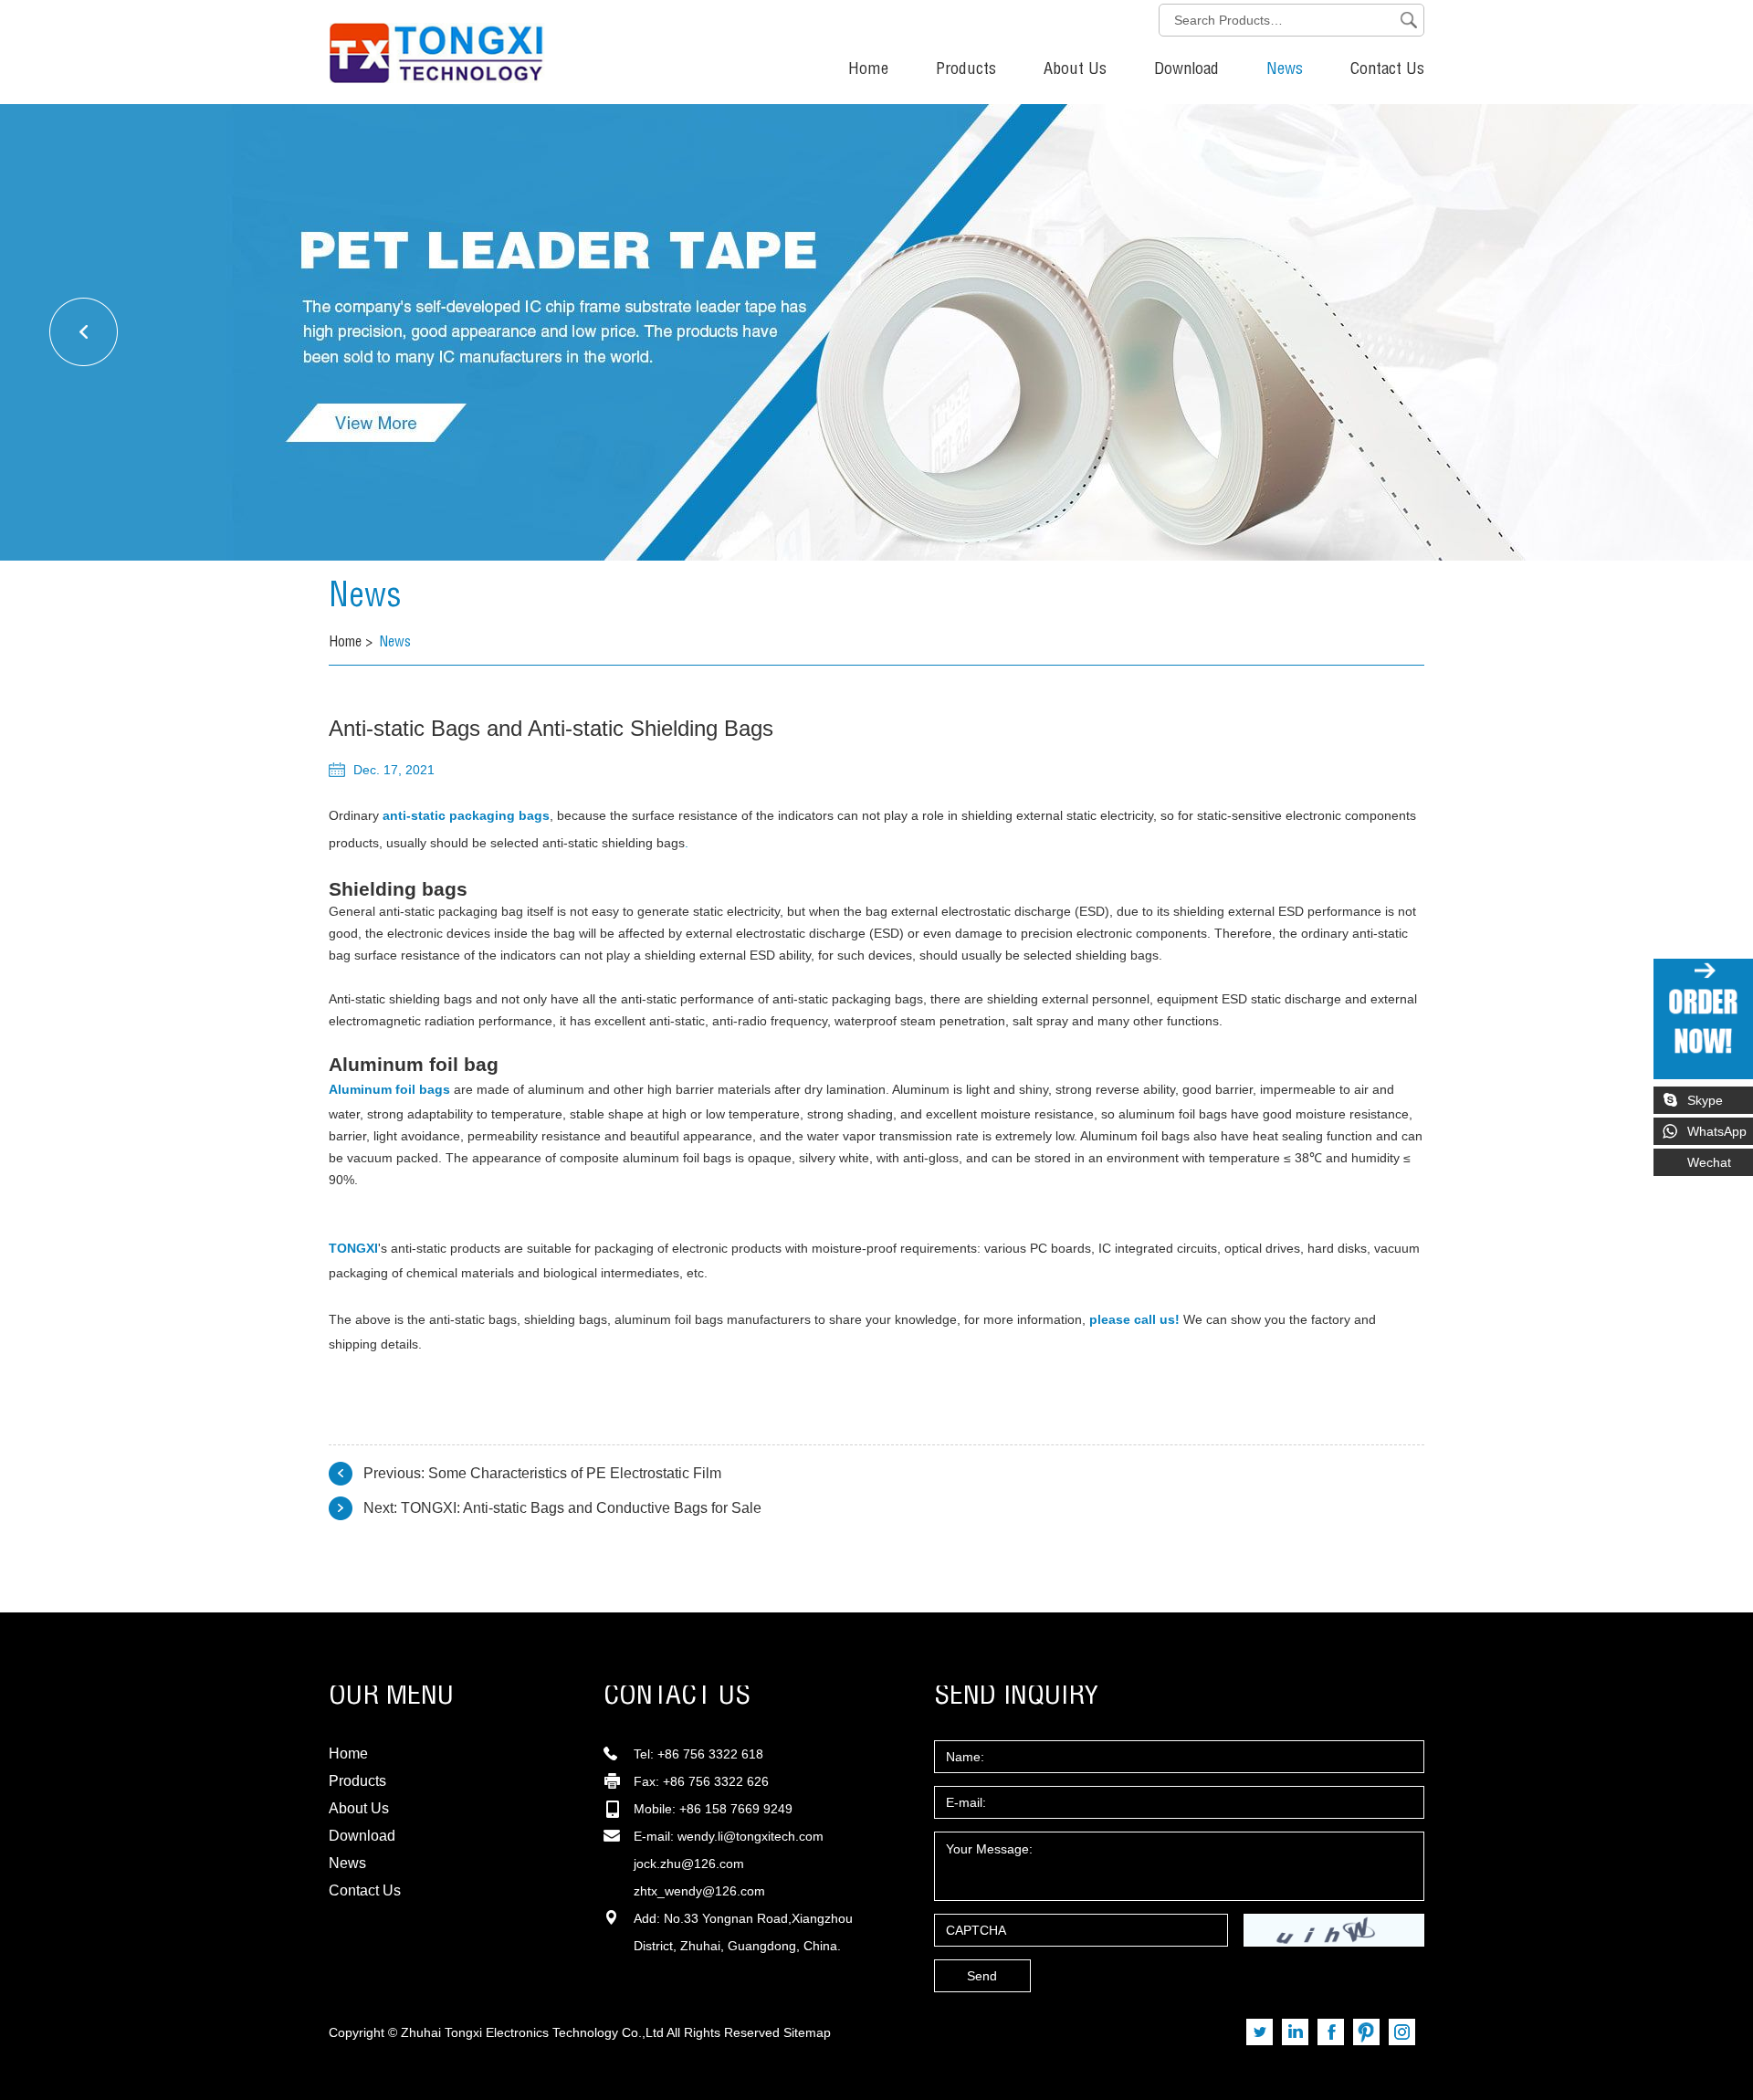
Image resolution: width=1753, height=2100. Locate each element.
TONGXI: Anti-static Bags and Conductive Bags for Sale (581, 1508)
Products (966, 70)
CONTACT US (677, 1697)
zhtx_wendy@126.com (699, 1891)
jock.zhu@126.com (689, 1864)
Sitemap (807, 2032)
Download (1186, 70)
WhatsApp (1717, 1131)
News (1285, 70)
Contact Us (1387, 70)
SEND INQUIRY (1017, 1697)
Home (868, 70)
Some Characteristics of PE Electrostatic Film (575, 1473)
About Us (1075, 70)
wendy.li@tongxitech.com (751, 1836)
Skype (1705, 1100)
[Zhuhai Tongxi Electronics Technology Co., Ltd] (370, 42)
